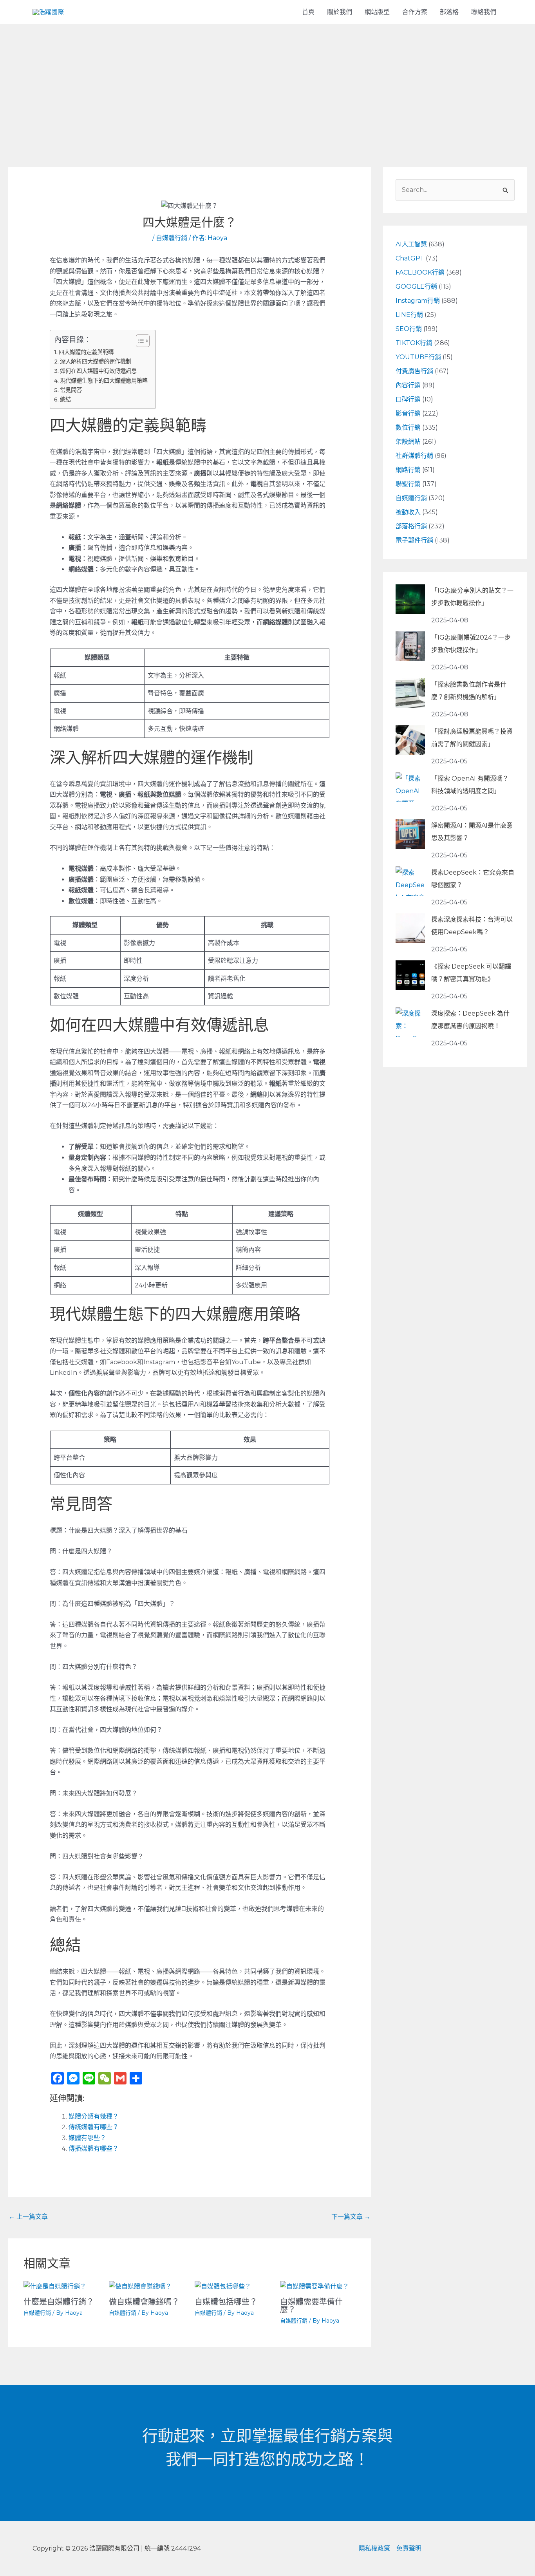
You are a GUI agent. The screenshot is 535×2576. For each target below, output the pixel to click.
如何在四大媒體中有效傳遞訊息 (98, 371)
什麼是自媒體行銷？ (59, 2302)
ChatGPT (410, 258)
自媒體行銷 (172, 238)
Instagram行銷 (418, 301)
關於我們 (340, 12)
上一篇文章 (28, 2217)
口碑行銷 (408, 399)
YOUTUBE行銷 (418, 357)
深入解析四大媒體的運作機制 (96, 362)
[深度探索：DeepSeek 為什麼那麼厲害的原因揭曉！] (410, 1022)
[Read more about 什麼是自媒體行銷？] (55, 2286)
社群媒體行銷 (414, 456)
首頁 (308, 12)
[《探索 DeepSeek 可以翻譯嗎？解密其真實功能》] (410, 975)
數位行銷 (408, 428)
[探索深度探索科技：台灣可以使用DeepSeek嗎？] (410, 928)
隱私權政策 (374, 2548)
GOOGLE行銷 (416, 287)
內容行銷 (408, 385)
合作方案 (415, 12)
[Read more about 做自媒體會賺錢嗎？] (140, 2286)
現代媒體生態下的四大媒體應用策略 (104, 381)
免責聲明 (409, 2548)
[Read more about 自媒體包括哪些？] (223, 2286)
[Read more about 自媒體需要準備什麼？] (314, 2286)
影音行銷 (408, 413)
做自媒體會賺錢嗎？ (144, 2302)
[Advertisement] (267, 83)
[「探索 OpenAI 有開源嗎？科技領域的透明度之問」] (410, 787)
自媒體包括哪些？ (226, 2302)
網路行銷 (408, 470)
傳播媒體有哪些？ (94, 2148)
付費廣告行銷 (414, 371)
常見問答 (71, 390)
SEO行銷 (409, 329)
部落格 (449, 12)
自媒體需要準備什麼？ (311, 2306)
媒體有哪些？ (87, 2138)
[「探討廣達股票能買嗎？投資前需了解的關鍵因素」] (410, 740)
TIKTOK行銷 (414, 343)
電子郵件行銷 (414, 540)
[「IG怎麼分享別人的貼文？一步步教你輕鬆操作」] (410, 599)
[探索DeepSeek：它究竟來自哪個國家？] (410, 881)
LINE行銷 (409, 315)
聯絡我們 (484, 12)
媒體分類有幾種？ (94, 2116)
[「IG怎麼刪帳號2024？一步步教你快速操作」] (410, 646)
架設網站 (408, 442)
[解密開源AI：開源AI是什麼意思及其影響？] (410, 834)
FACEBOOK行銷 (420, 272)
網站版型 (377, 12)
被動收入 (408, 512)
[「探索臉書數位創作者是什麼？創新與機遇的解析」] (410, 693)
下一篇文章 (351, 2217)
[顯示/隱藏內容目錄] (139, 341)
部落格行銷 (411, 526)
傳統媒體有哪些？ (94, 2127)
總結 (65, 400)
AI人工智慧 (411, 244)
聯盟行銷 (408, 484)
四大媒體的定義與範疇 (86, 352)
